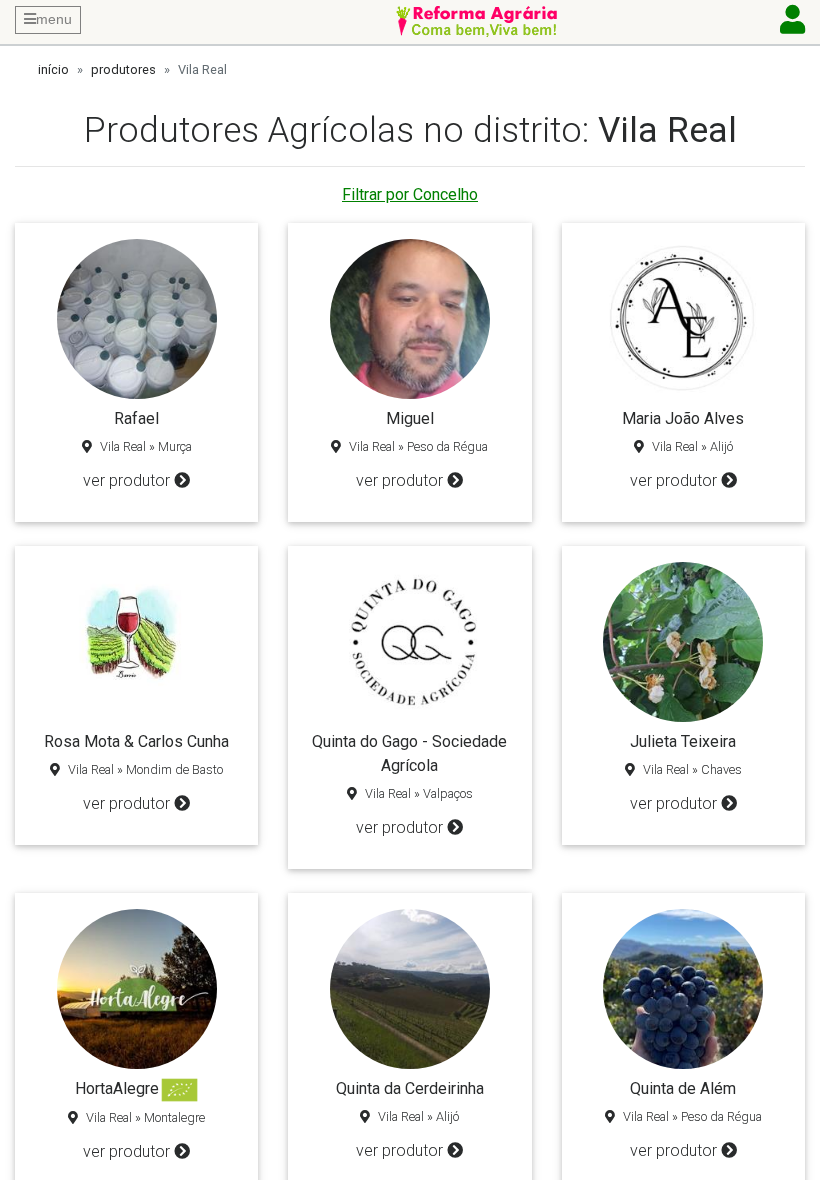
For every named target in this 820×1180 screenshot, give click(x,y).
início (53, 69)
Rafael (136, 418)
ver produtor (126, 480)
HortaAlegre (117, 1088)
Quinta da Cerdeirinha (410, 1088)
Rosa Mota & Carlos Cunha (136, 741)
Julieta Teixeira (683, 741)
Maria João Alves (683, 418)
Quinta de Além (683, 1088)
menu (54, 19)
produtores (123, 69)
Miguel (410, 418)
